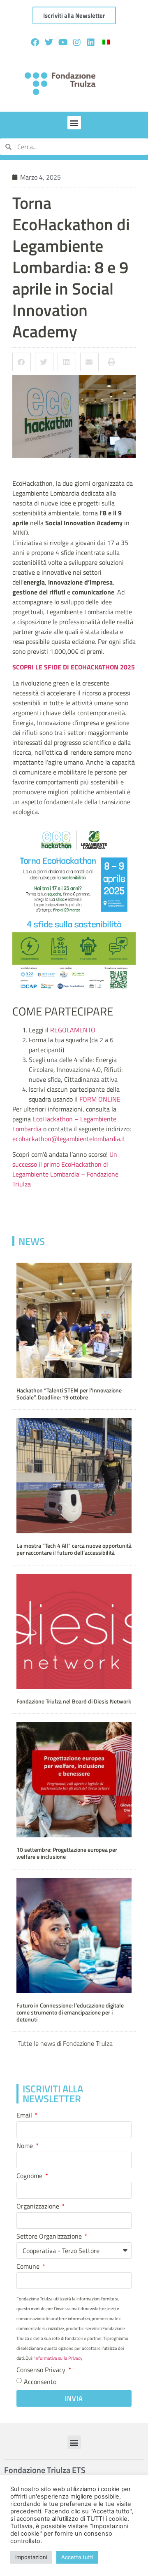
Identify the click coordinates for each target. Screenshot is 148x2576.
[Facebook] (35, 42)
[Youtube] (63, 42)
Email (25, 2116)
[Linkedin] (91, 42)
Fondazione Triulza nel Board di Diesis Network (74, 1701)
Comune (29, 2267)
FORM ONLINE (100, 1099)
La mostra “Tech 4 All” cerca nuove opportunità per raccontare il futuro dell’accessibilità (74, 1549)
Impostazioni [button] (31, 2557)
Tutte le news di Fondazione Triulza (65, 2043)
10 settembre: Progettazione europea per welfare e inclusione (67, 1853)
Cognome (30, 2176)
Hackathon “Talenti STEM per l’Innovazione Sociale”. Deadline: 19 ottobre (69, 1394)
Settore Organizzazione (50, 2237)
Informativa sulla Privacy (58, 2358)
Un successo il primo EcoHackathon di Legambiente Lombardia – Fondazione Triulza (65, 1169)
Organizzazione (39, 2207)
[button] (74, 123)
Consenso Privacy (42, 2370)
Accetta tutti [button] (77, 2557)
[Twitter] (49, 42)
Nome (25, 2146)
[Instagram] (77, 42)
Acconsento (40, 2382)
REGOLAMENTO (73, 1030)
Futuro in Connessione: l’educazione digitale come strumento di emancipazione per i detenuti (70, 2013)
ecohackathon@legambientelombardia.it (69, 1139)
